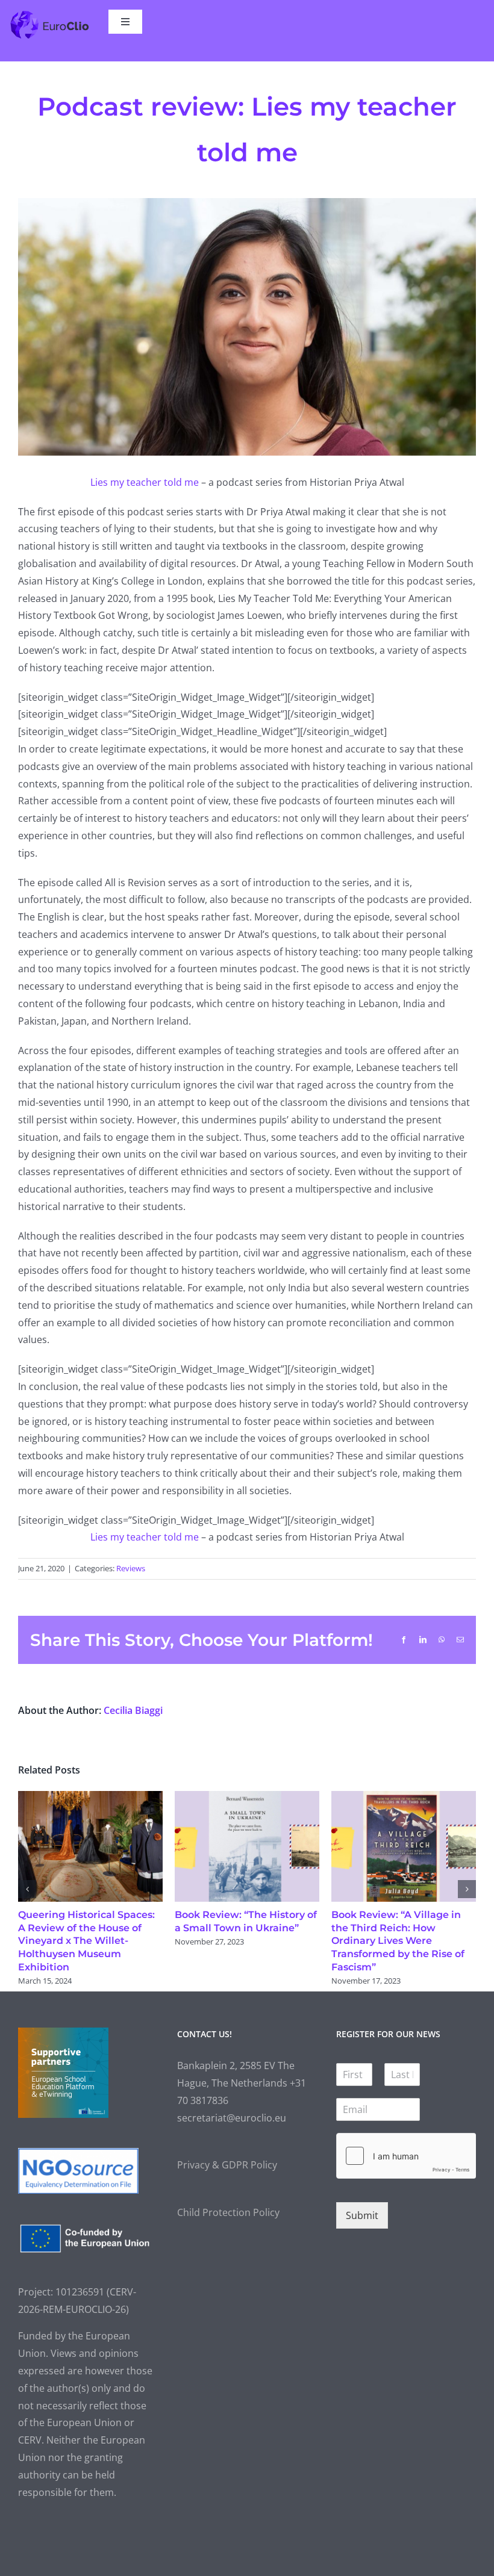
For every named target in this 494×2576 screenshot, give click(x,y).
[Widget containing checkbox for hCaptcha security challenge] (406, 2169)
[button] (27, 1896)
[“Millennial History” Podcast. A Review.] (404, 1798)
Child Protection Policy (228, 2226)
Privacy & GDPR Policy (227, 2178)
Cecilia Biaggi (133, 1710)
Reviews (131, 1568)
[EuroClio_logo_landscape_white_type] (49, 14)
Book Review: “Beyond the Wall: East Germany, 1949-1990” (83, 1928)
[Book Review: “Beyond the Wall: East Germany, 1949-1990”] (90, 1798)
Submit (362, 2229)
